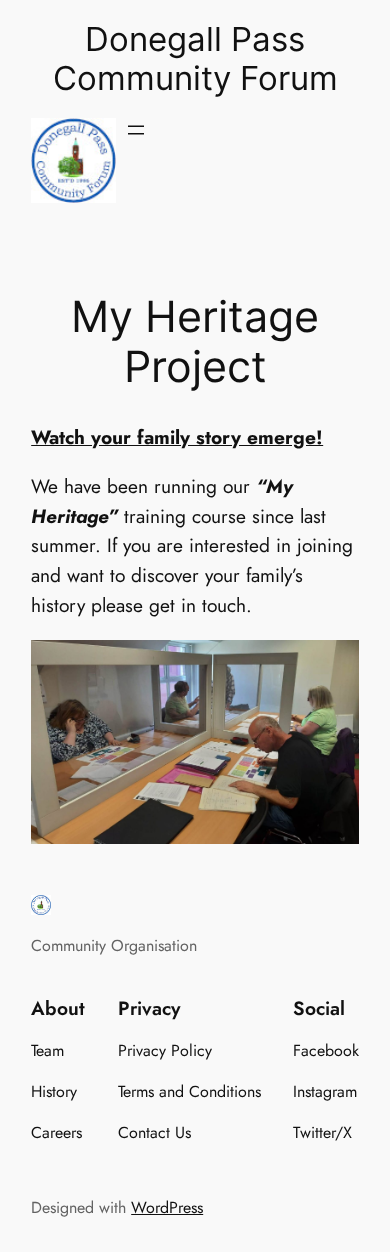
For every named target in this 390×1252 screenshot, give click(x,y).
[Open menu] (136, 130)
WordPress (167, 1207)
